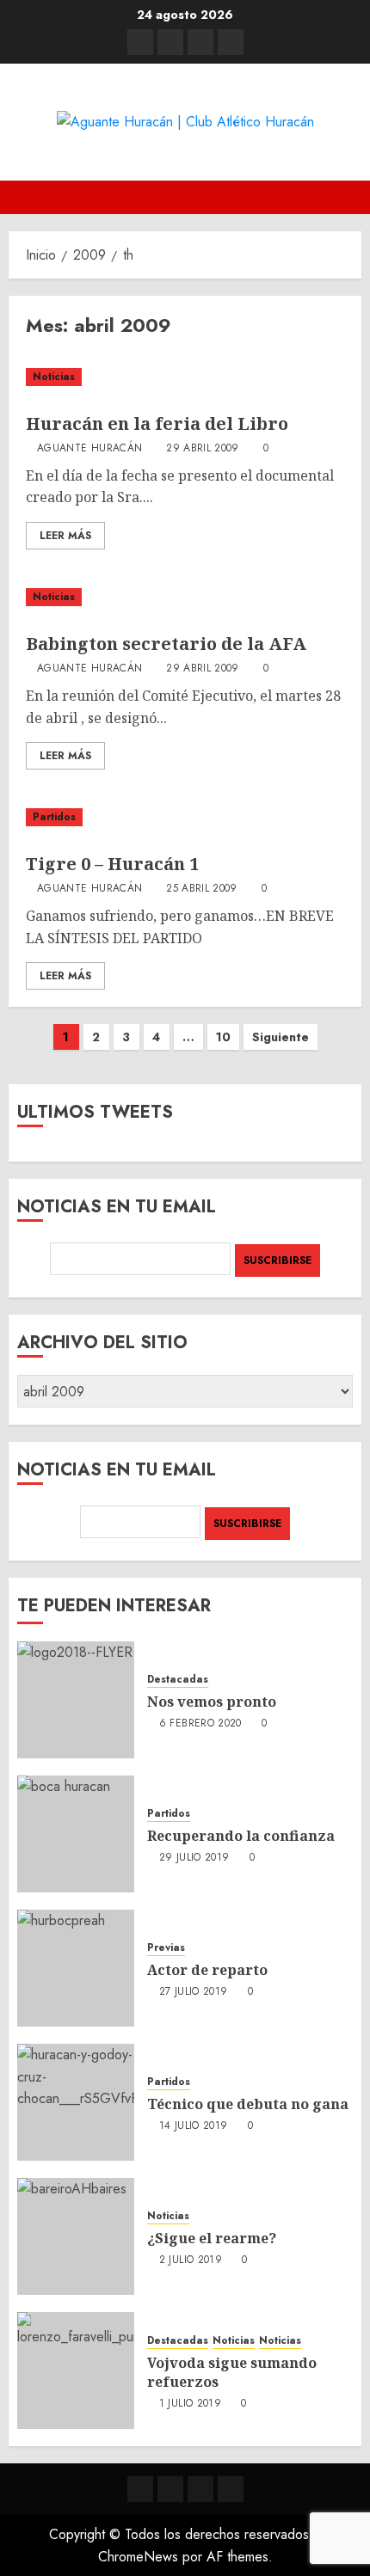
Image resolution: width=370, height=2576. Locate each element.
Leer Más (65, 536)
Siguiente (281, 1037)
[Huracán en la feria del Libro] (185, 377)
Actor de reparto (207, 1970)
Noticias (54, 377)
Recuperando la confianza (241, 1836)
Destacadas (178, 1680)
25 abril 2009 (202, 889)
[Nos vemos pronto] (76, 1700)
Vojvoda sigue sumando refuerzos (232, 2372)
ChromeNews (138, 2557)
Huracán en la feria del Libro (157, 423)
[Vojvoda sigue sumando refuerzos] (76, 2371)
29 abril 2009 (203, 449)
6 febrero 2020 (200, 1724)
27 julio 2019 (194, 1992)
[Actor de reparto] (76, 1968)
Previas (166, 1948)
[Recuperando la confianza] (76, 1834)
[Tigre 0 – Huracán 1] (185, 817)
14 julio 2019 (194, 2126)
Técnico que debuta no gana (248, 2104)
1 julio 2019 (190, 2404)
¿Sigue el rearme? (212, 2238)
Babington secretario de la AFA (166, 644)
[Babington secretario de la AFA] (185, 597)
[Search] (351, 197)
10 (223, 1037)
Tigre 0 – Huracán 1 (112, 864)
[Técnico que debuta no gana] (76, 2102)
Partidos (54, 817)
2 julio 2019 (191, 2260)
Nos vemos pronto (212, 1702)
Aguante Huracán (89, 449)
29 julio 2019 (194, 1858)
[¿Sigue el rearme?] (76, 2236)
